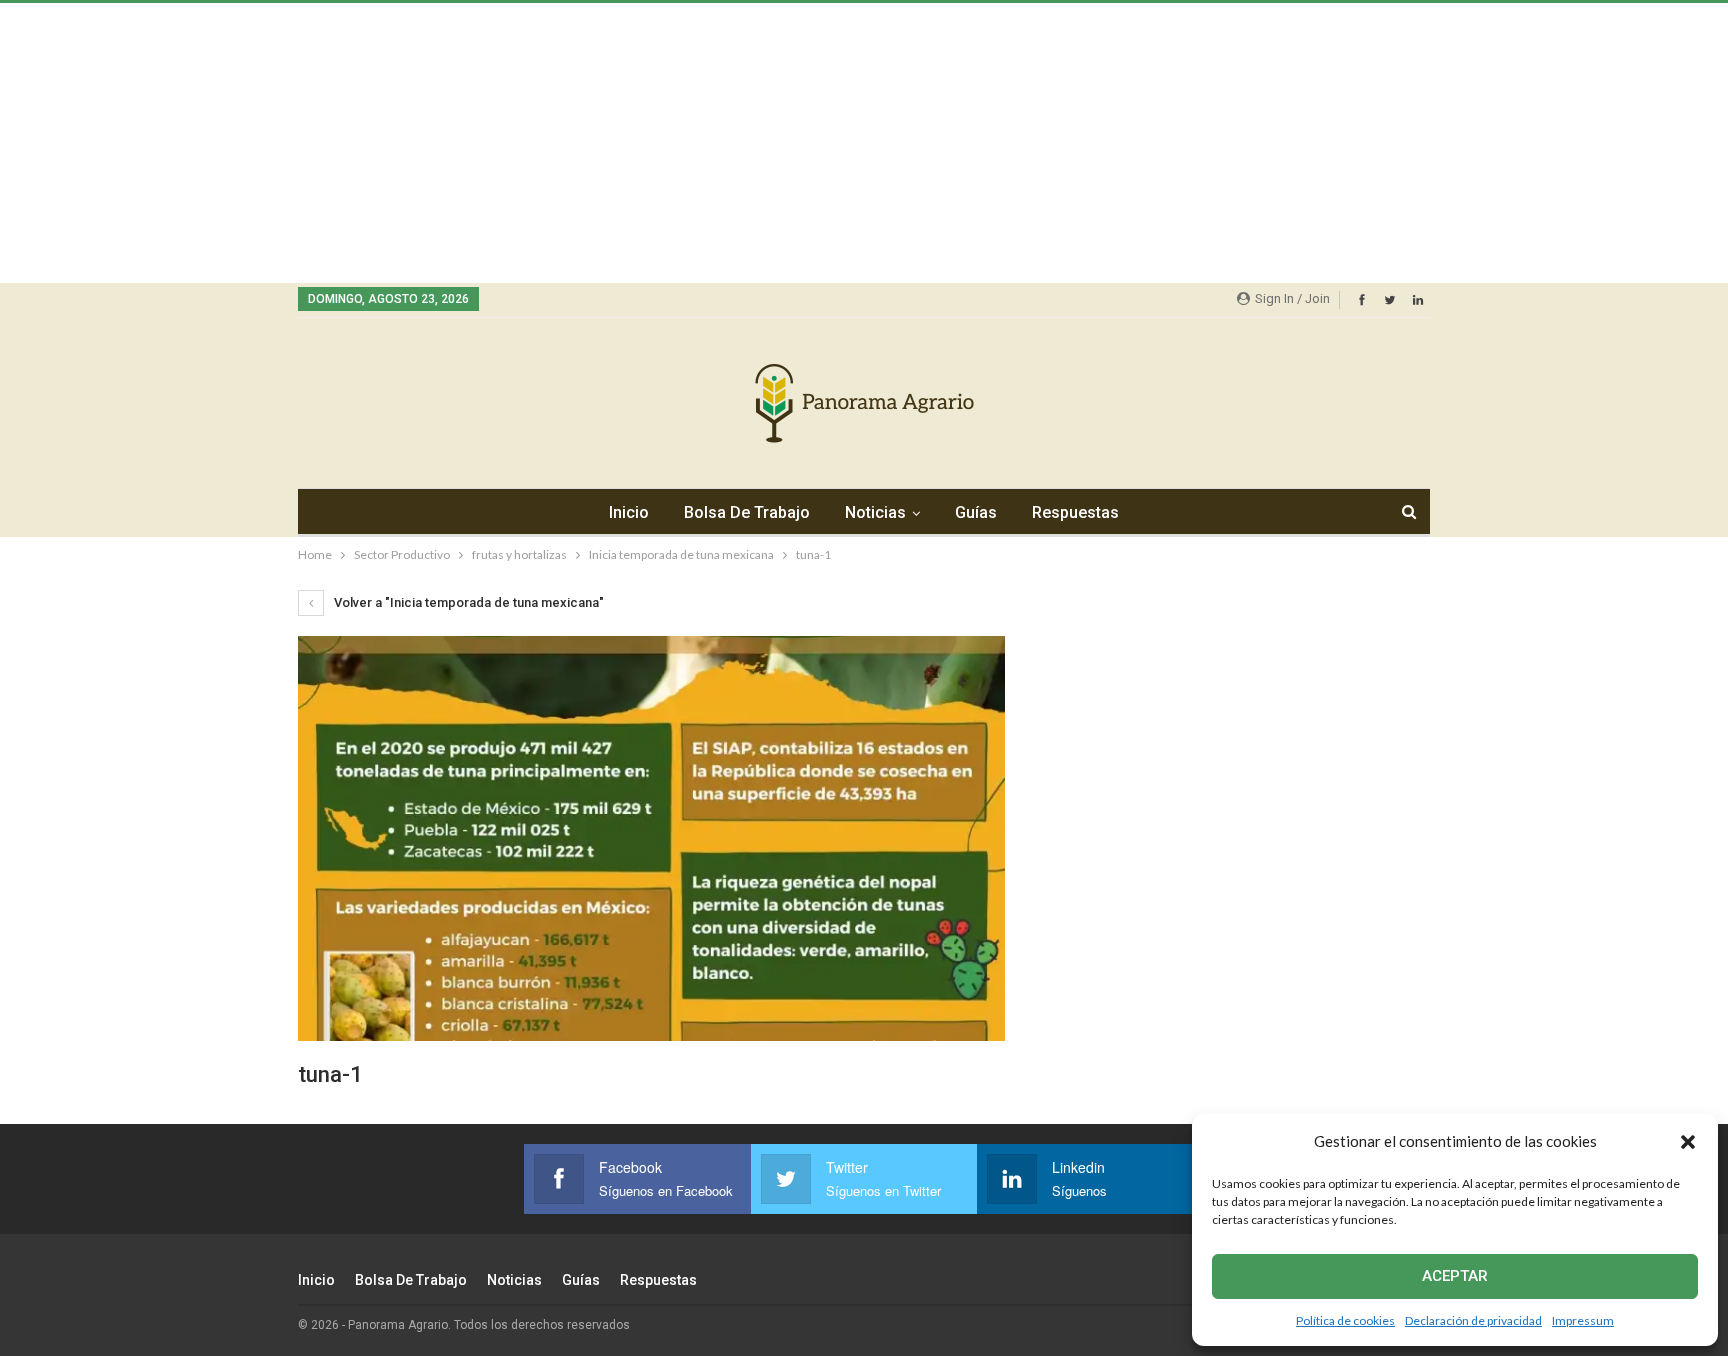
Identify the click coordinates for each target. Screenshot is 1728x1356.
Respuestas (1075, 512)
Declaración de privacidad (1473, 1320)
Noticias (875, 512)
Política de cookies (1345, 1320)
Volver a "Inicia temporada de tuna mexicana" (467, 602)
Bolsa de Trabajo (747, 512)
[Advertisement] (600, 143)
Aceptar (1455, 1276)
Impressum (1583, 1320)
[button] (1688, 1142)
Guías (976, 512)
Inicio (629, 512)
